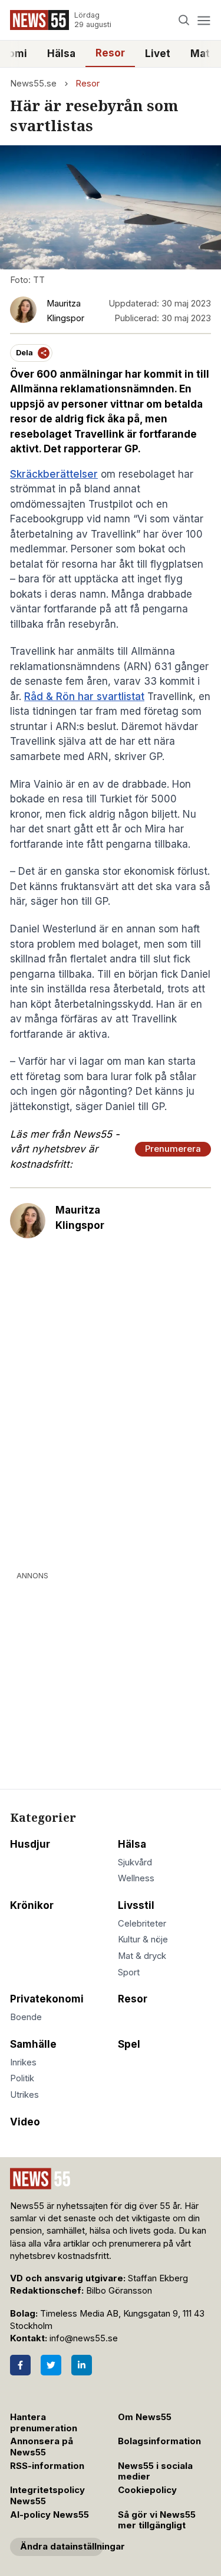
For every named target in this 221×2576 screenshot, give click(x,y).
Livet (158, 54)
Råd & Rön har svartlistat (84, 697)
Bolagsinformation (159, 2441)
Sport (129, 1972)
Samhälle (33, 2044)
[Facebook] (20, 2365)
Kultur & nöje (143, 1940)
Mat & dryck (142, 1956)
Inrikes (23, 2062)
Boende (26, 2017)
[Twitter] (51, 2365)
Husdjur (30, 1844)
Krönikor (32, 1905)
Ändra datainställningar (62, 2547)
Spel (129, 2044)
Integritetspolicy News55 (47, 2496)
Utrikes (24, 2095)
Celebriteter (142, 1924)
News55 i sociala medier (155, 2472)
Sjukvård (135, 1862)
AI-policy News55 (50, 2515)
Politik (22, 2078)
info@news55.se (84, 2338)
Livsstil (136, 1905)
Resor (110, 53)
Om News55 (145, 2417)
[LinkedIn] (82, 2365)
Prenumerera (173, 1149)
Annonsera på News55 (42, 2447)
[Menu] (204, 20)
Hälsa (61, 54)
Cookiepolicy (147, 2490)
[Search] (184, 20)
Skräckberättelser (54, 474)
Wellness (136, 1878)
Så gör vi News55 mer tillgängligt (157, 2520)
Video (25, 2122)
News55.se (33, 84)
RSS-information (47, 2466)
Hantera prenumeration (44, 2423)
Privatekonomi (47, 1999)
